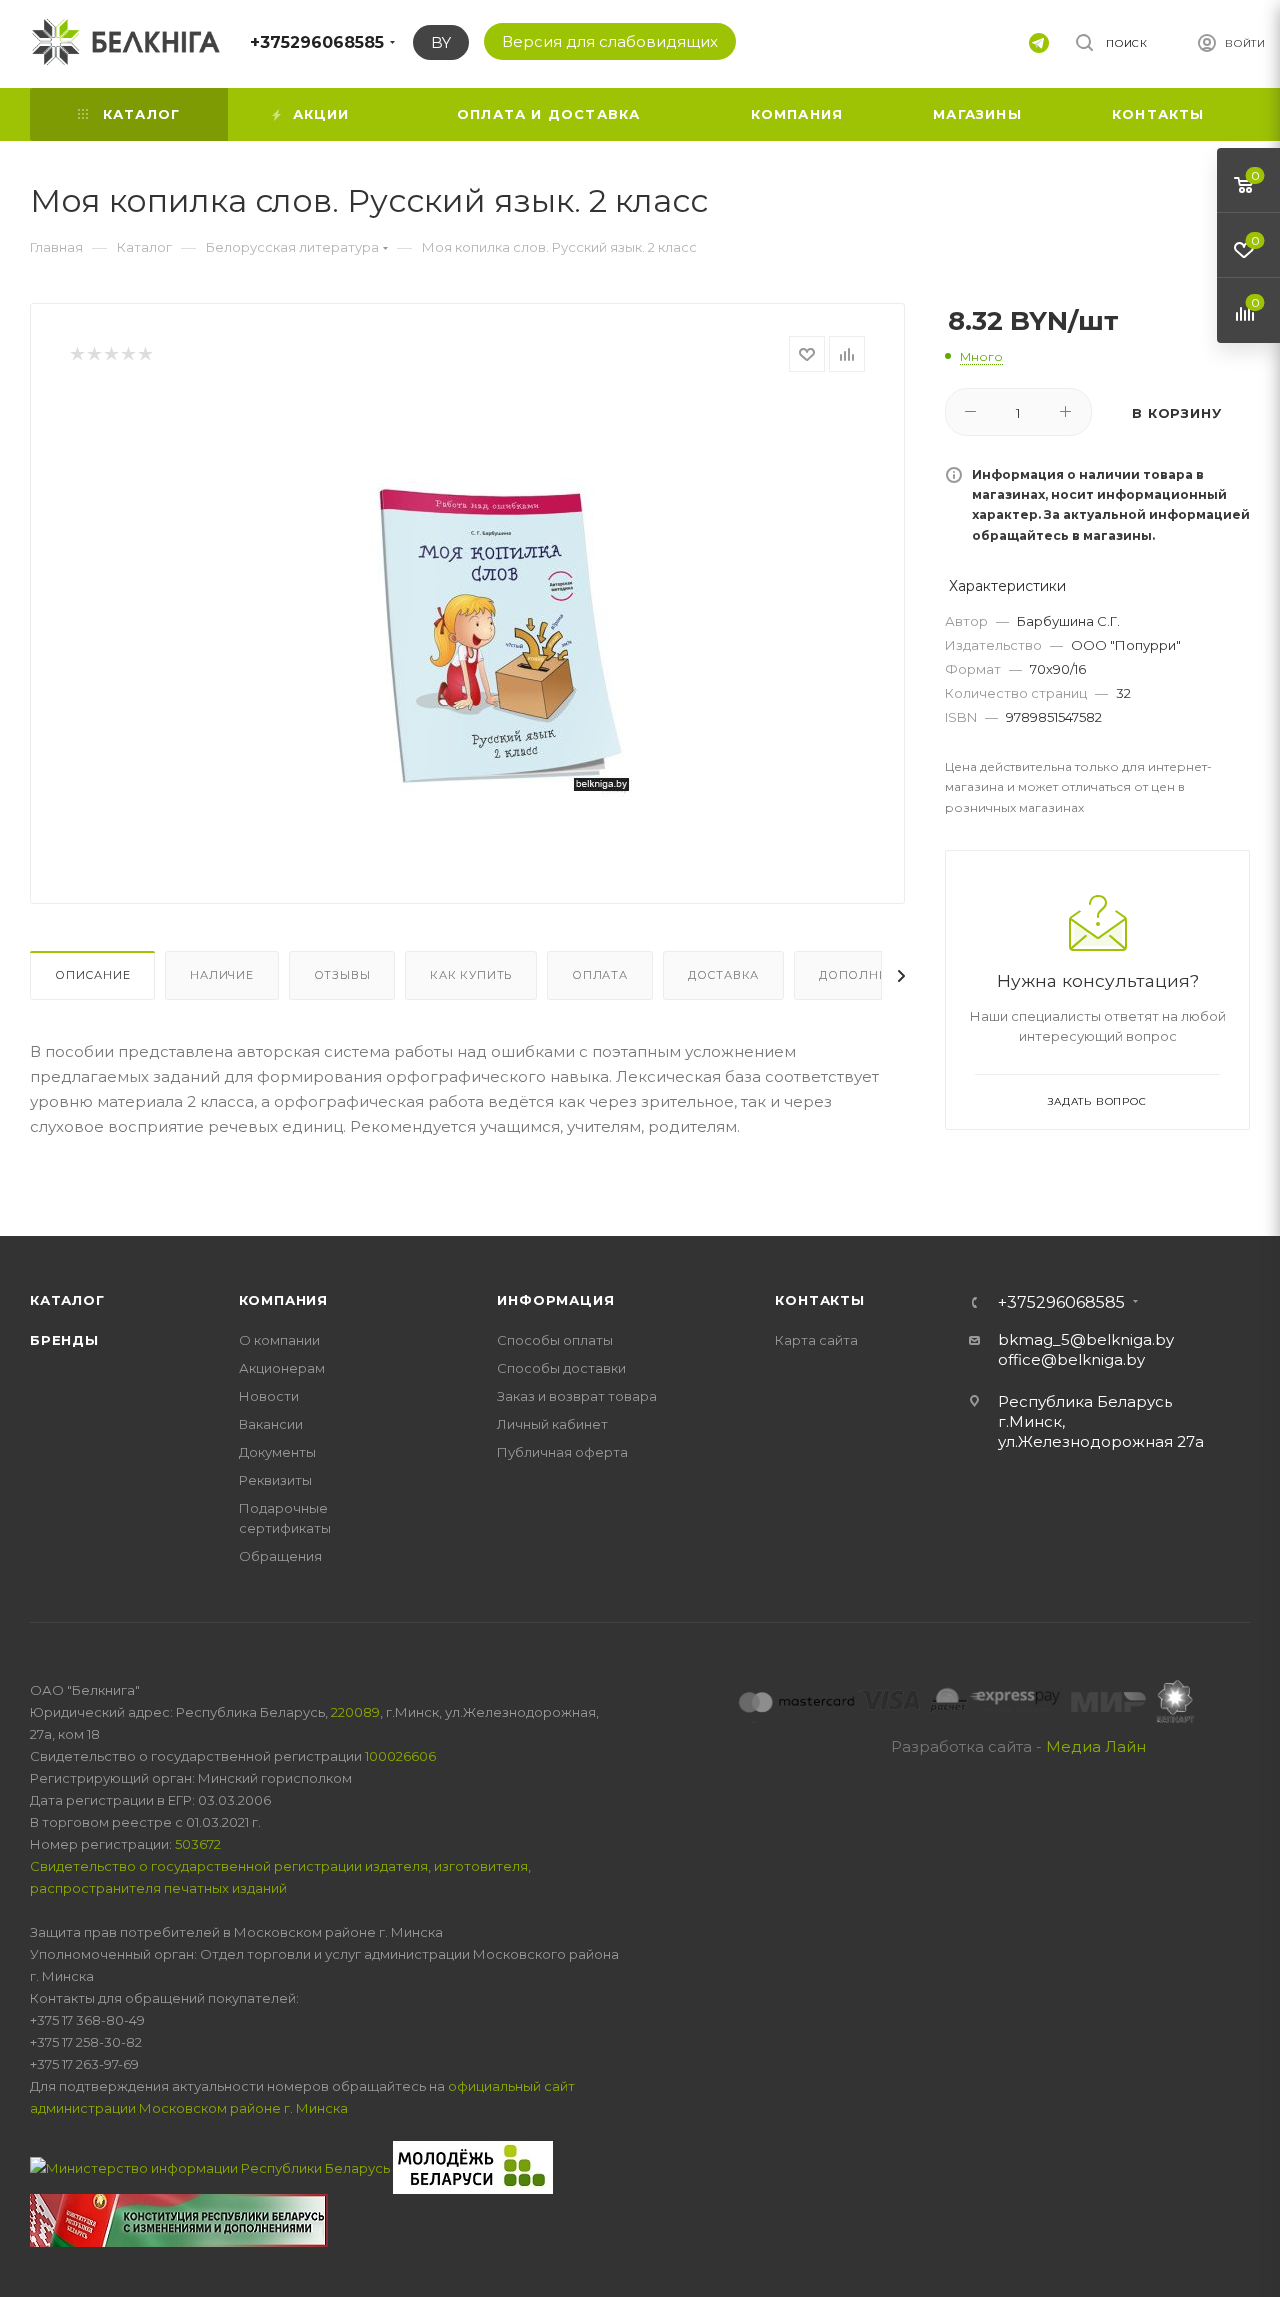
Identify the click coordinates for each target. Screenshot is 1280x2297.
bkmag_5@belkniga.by (1086, 1339)
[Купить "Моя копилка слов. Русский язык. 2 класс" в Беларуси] (501, 622)
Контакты (819, 1300)
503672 (198, 1844)
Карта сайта (816, 1340)
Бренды (64, 1340)
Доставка (723, 975)
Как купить (471, 975)
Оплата (600, 975)
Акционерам (282, 1368)
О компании (279, 1340)
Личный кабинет (552, 1424)
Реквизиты (275, 1480)
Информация (555, 1300)
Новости (269, 1396)
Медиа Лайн (1096, 1746)
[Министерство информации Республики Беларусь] (211, 2166)
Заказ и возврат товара (577, 1396)
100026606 (400, 1756)
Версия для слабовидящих (610, 41)
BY (441, 42)
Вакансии (271, 1424)
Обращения (280, 1556)
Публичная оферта (562, 1452)
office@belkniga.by (1071, 1359)
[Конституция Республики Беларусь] (179, 2219)
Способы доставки (561, 1368)
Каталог (67, 1300)
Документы (277, 1452)
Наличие (222, 975)
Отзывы (342, 975)
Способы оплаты (555, 1340)
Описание (92, 975)
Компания (283, 1300)
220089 (355, 1712)
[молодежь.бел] (473, 2166)
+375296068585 (317, 42)
